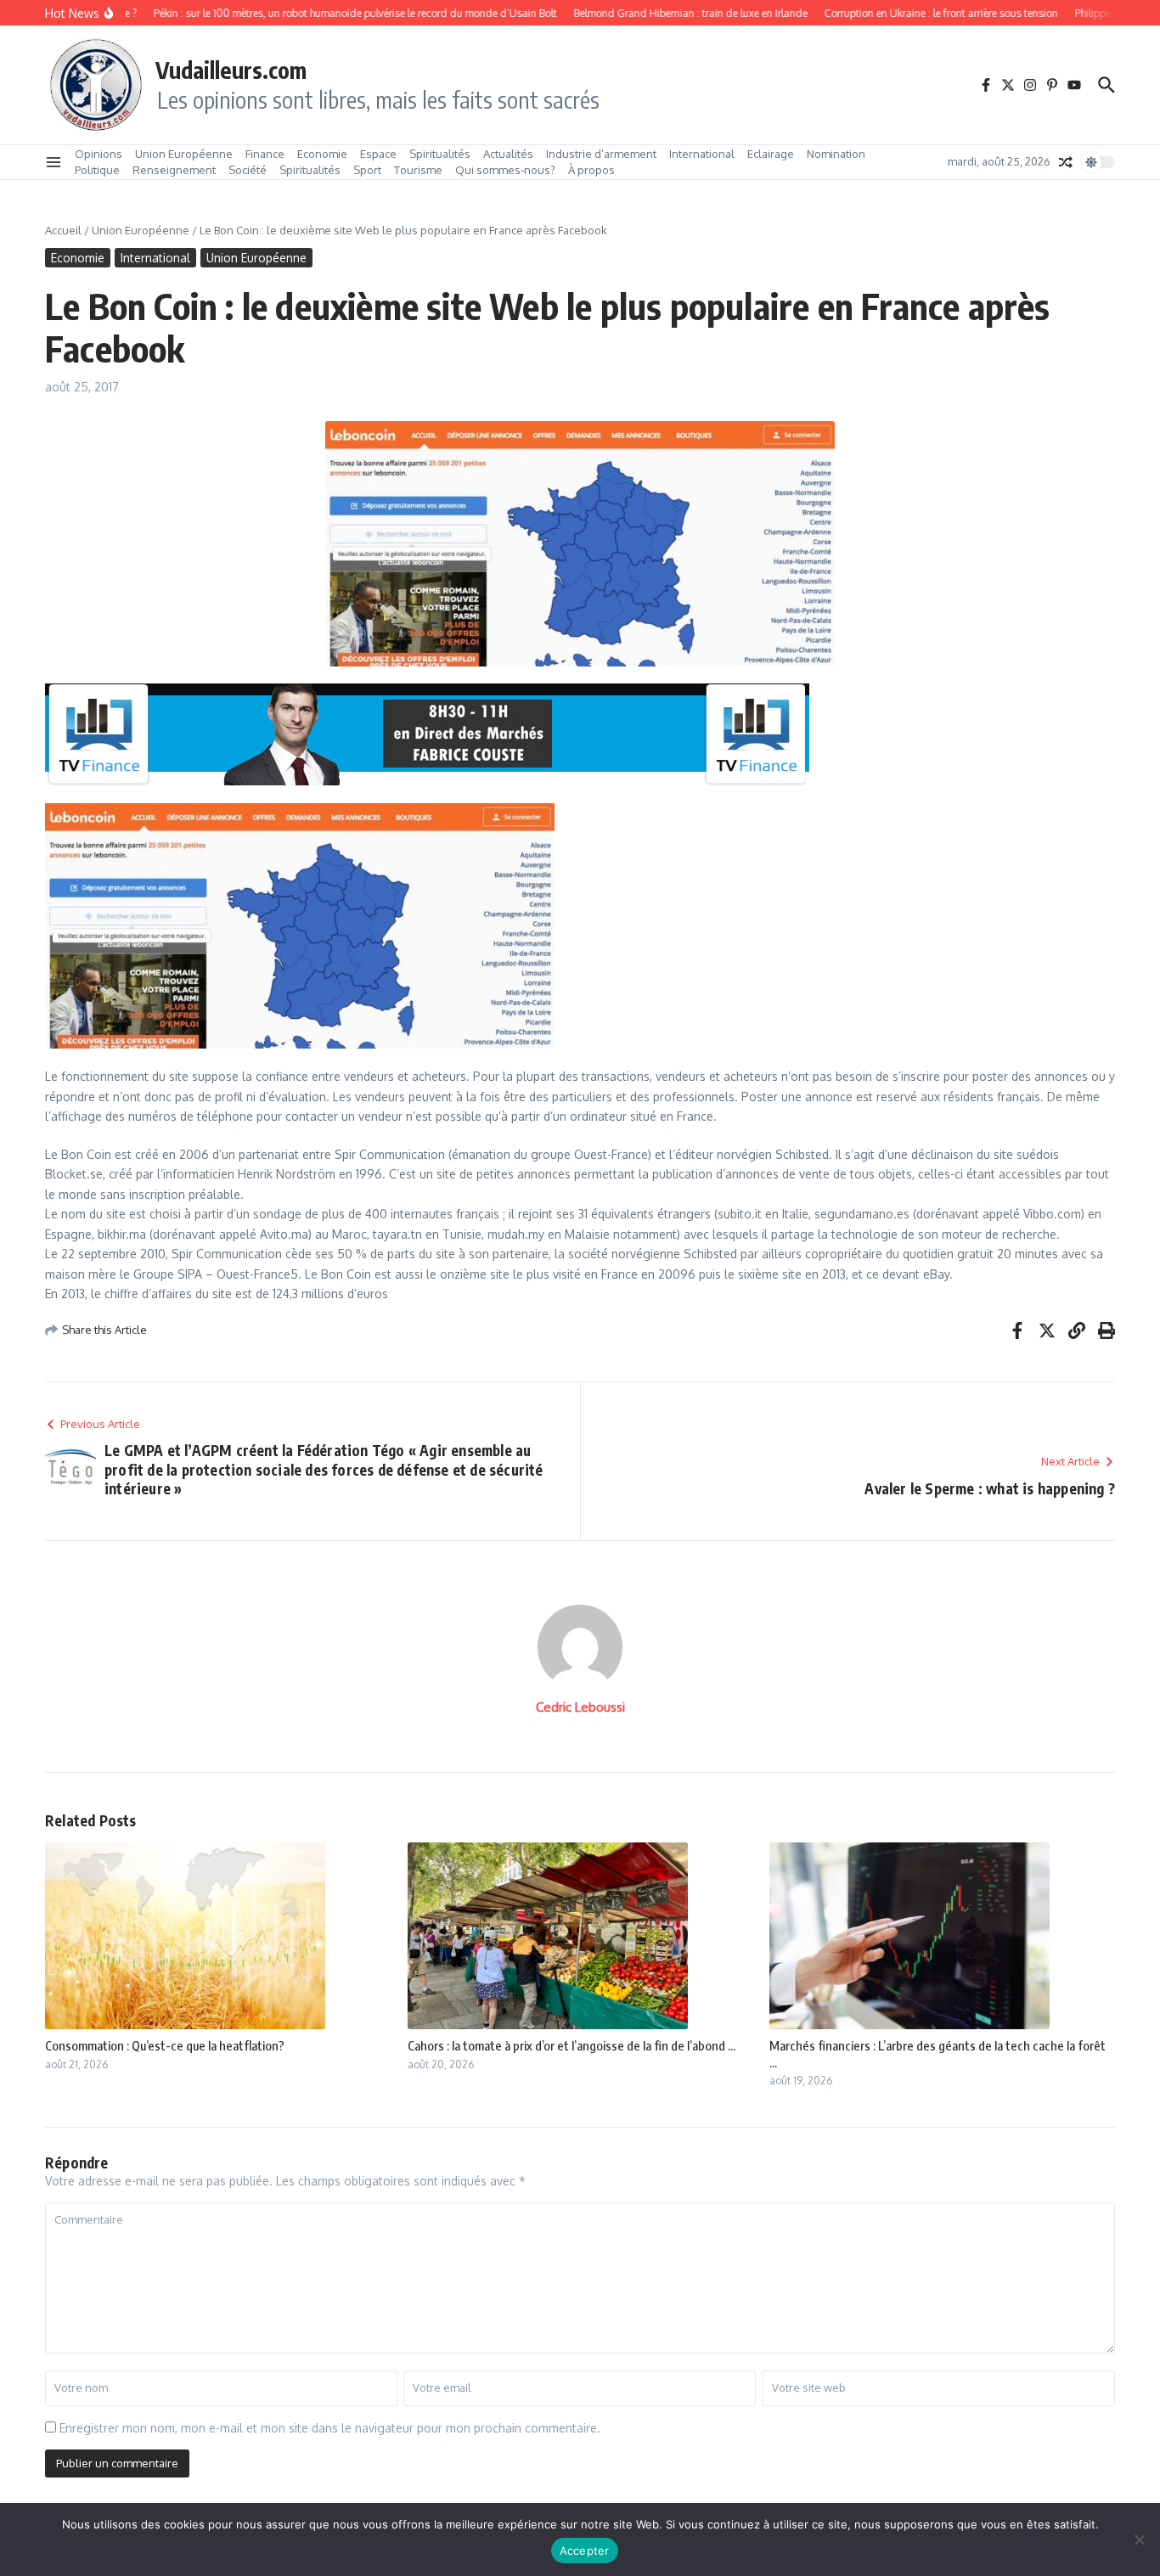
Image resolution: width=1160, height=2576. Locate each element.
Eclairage (771, 154)
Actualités (508, 154)
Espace (378, 154)
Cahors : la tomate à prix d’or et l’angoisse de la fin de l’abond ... (572, 2045)
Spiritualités (440, 154)
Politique (97, 170)
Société (248, 170)
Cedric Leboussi (580, 1707)
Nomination (836, 154)
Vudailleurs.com (231, 70)
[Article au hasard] (1066, 162)
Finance (265, 154)
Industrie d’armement (601, 154)
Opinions (99, 154)
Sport (367, 170)
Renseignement (174, 170)
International (702, 154)
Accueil (63, 230)
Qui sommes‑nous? (505, 170)
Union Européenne (184, 154)
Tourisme (418, 170)
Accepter (585, 2551)
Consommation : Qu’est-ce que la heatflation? (165, 2045)
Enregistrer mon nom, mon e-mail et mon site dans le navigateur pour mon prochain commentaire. (330, 2428)
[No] (1139, 2539)
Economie (322, 154)
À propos (591, 170)
